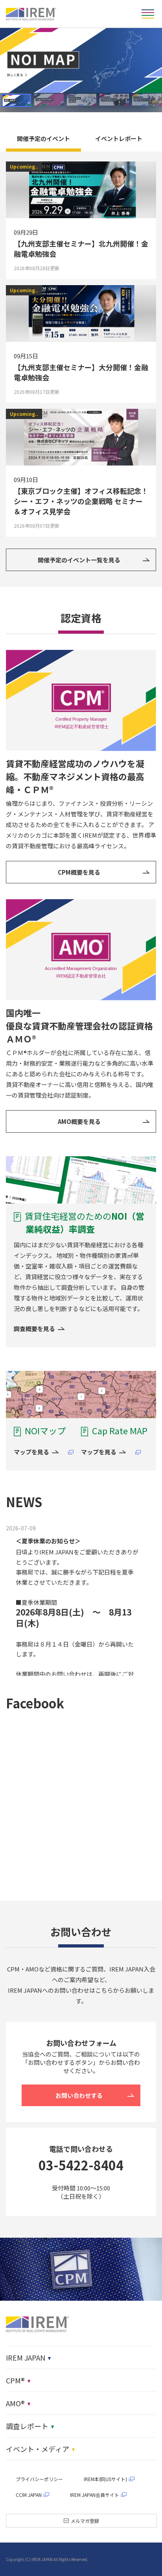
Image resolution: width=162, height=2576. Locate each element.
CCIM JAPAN (29, 2495)
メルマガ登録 (85, 2521)
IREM (31, 14)
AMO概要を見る (79, 1121)
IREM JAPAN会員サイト (95, 2495)
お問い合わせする (79, 2095)
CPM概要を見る (79, 872)
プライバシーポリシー (39, 2479)
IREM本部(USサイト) (105, 2479)
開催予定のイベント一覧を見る (79, 560)
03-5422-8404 (81, 2165)
